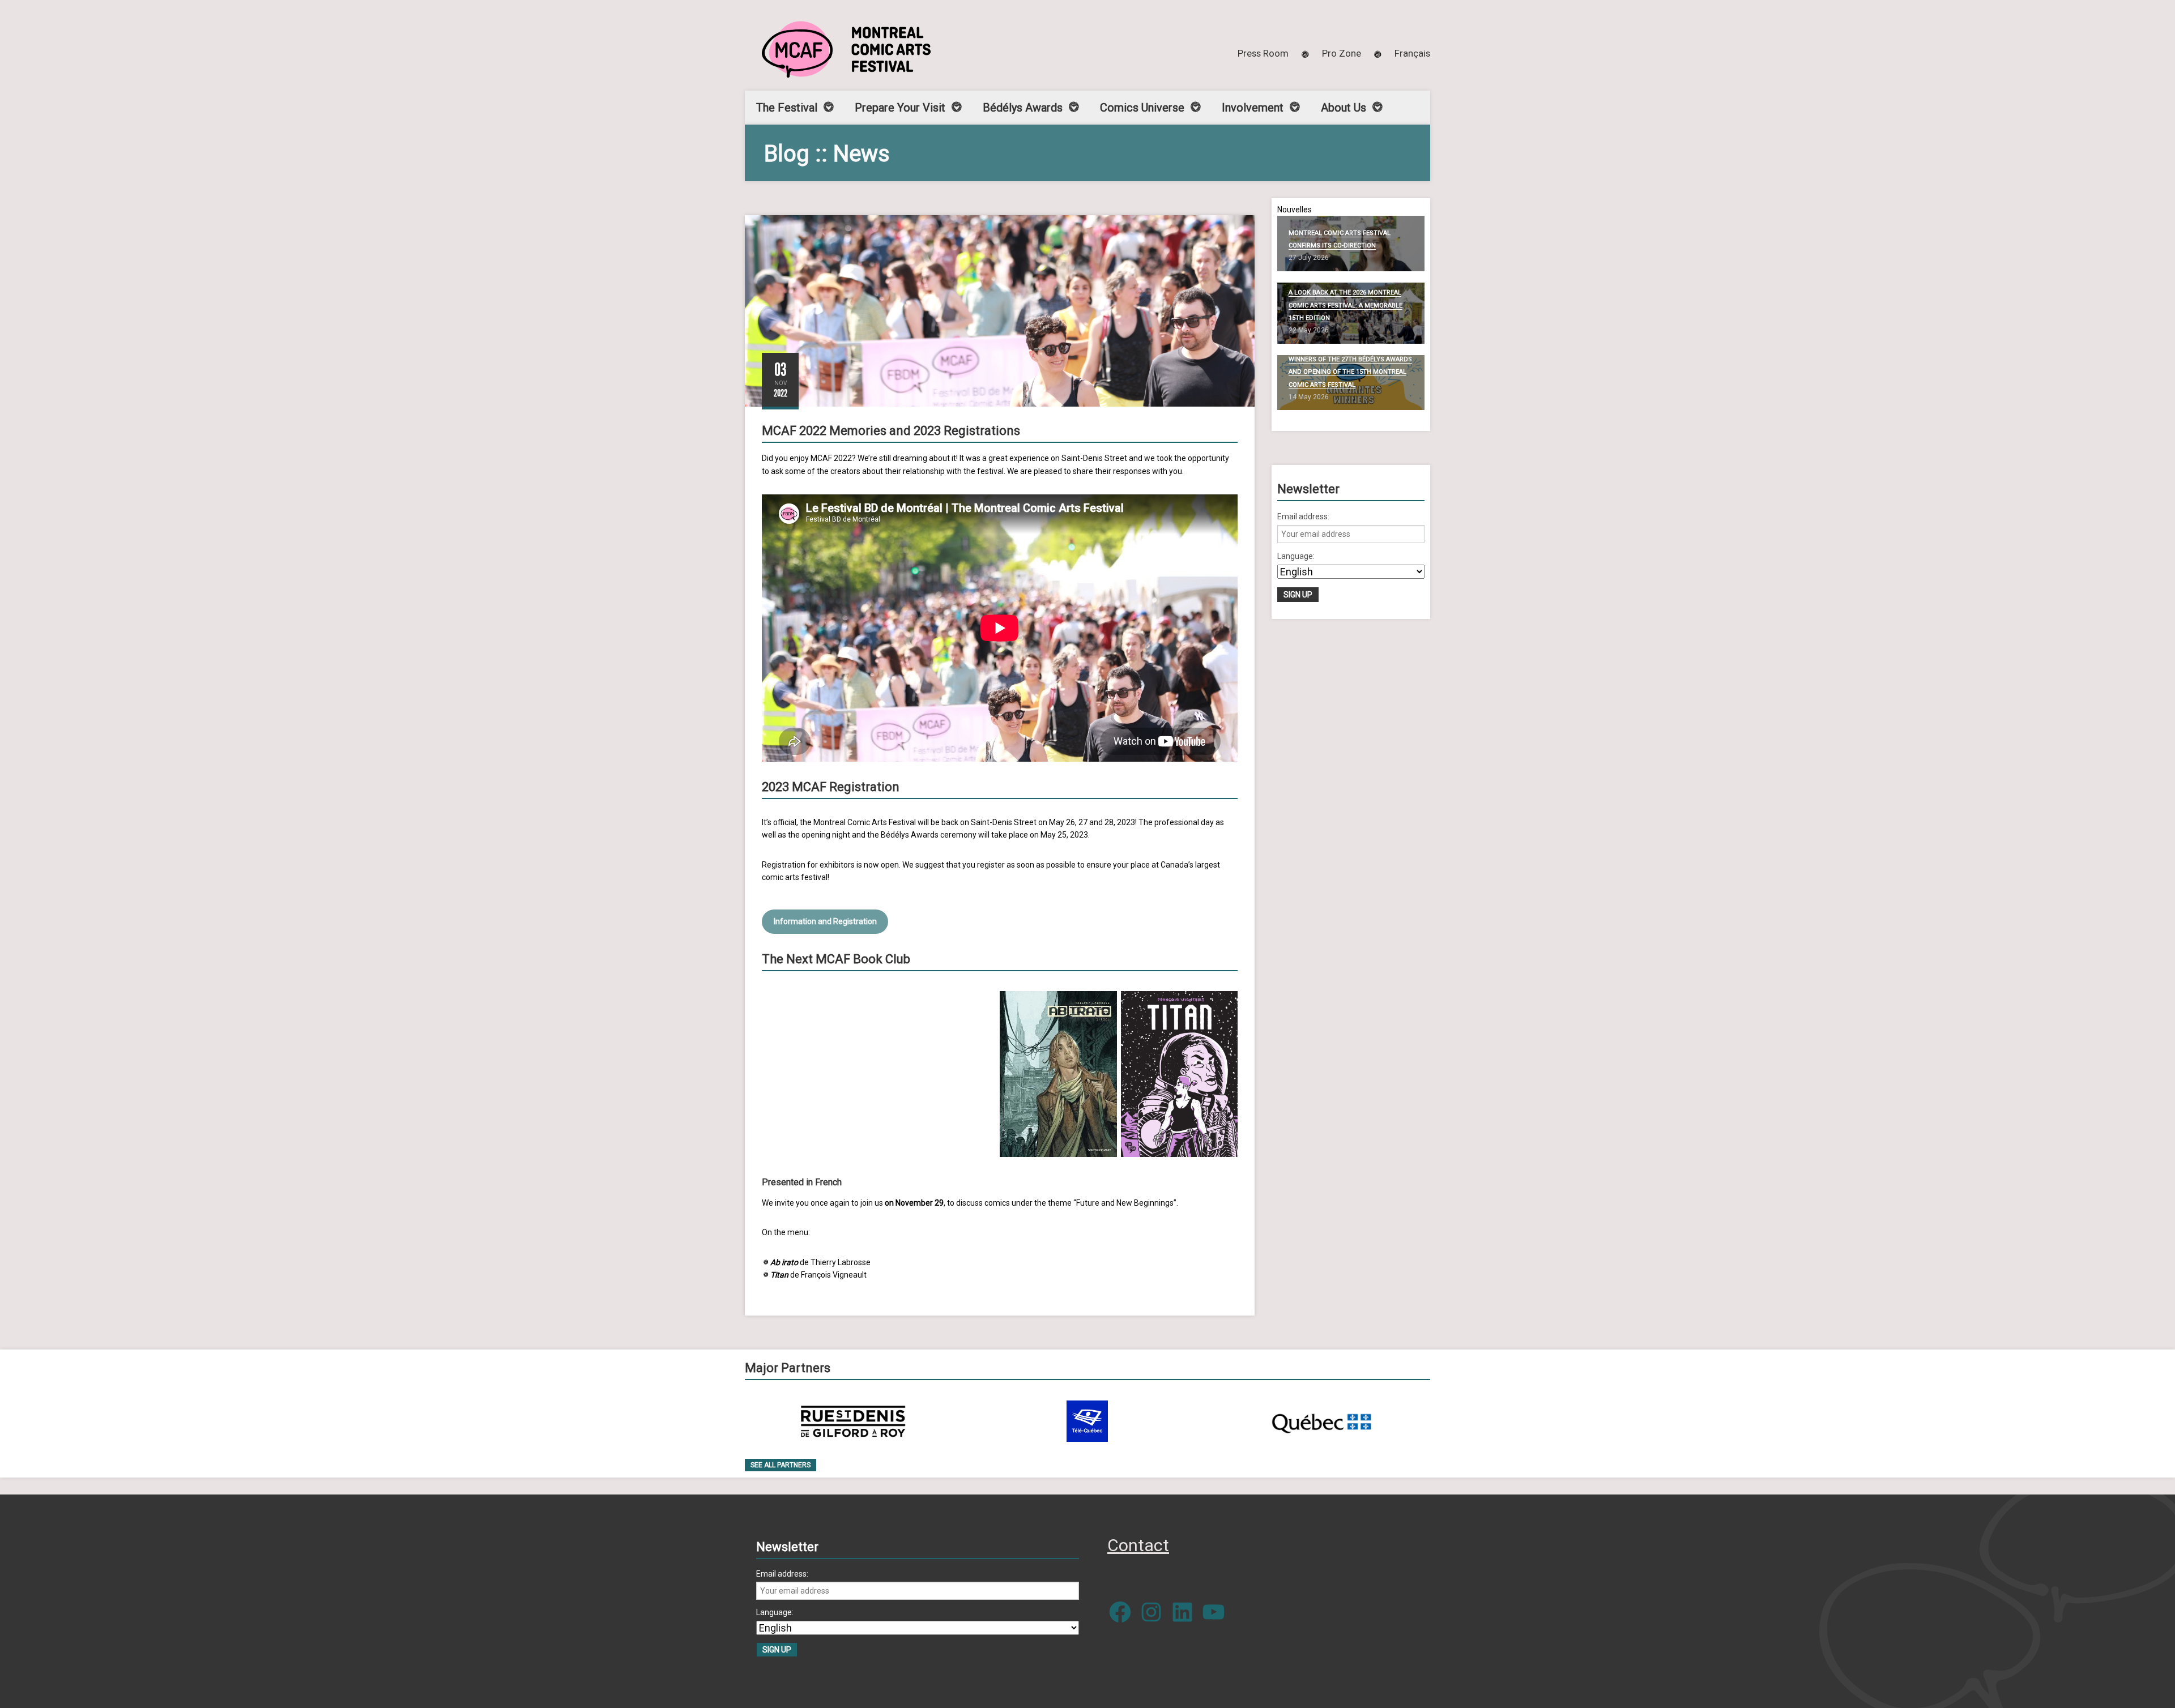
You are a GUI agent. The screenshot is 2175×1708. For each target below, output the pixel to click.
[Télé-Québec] (1087, 1421)
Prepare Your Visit (900, 108)
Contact (1138, 1545)
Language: (1296, 556)
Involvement (1253, 108)
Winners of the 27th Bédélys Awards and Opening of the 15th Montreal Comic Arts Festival (1350, 372)
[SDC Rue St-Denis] (853, 1421)
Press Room (1263, 53)
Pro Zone (1342, 53)
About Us (1344, 108)
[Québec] (1321, 1421)
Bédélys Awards (1023, 108)
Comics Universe (1142, 108)
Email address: (1303, 516)
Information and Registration (825, 921)
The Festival (787, 108)
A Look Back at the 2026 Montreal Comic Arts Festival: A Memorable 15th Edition (1345, 305)
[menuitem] (1412, 53)
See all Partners (781, 1465)
